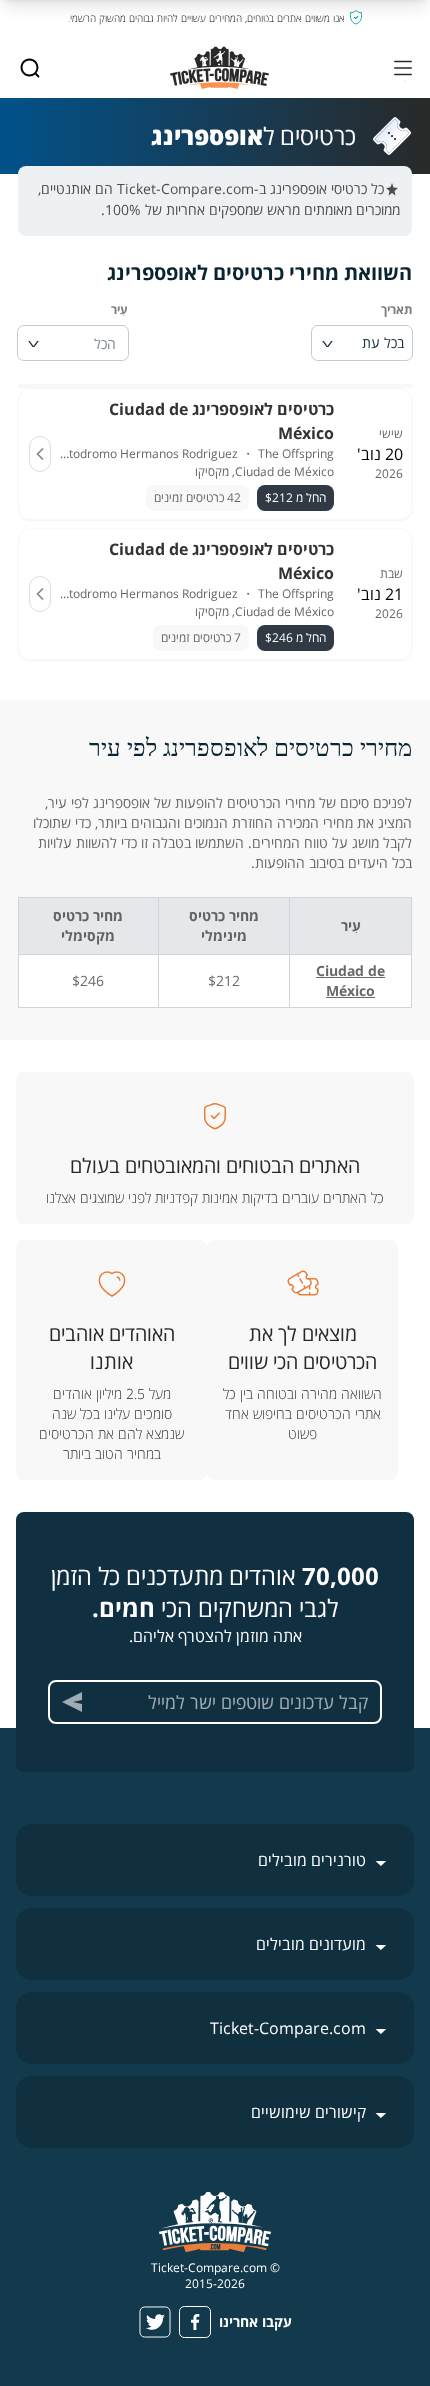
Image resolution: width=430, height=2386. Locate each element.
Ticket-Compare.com (288, 2028)
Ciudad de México (350, 980)
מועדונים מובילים (311, 1944)
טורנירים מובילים (312, 1860)
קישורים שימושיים (308, 2112)
